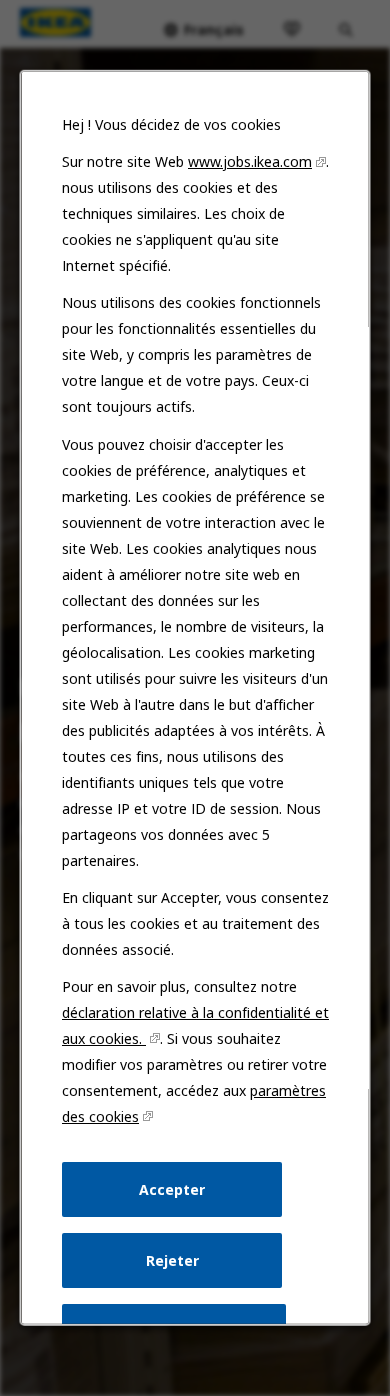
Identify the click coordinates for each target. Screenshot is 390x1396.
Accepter (172, 1188)
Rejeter (171, 1260)
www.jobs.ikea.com (250, 161)
